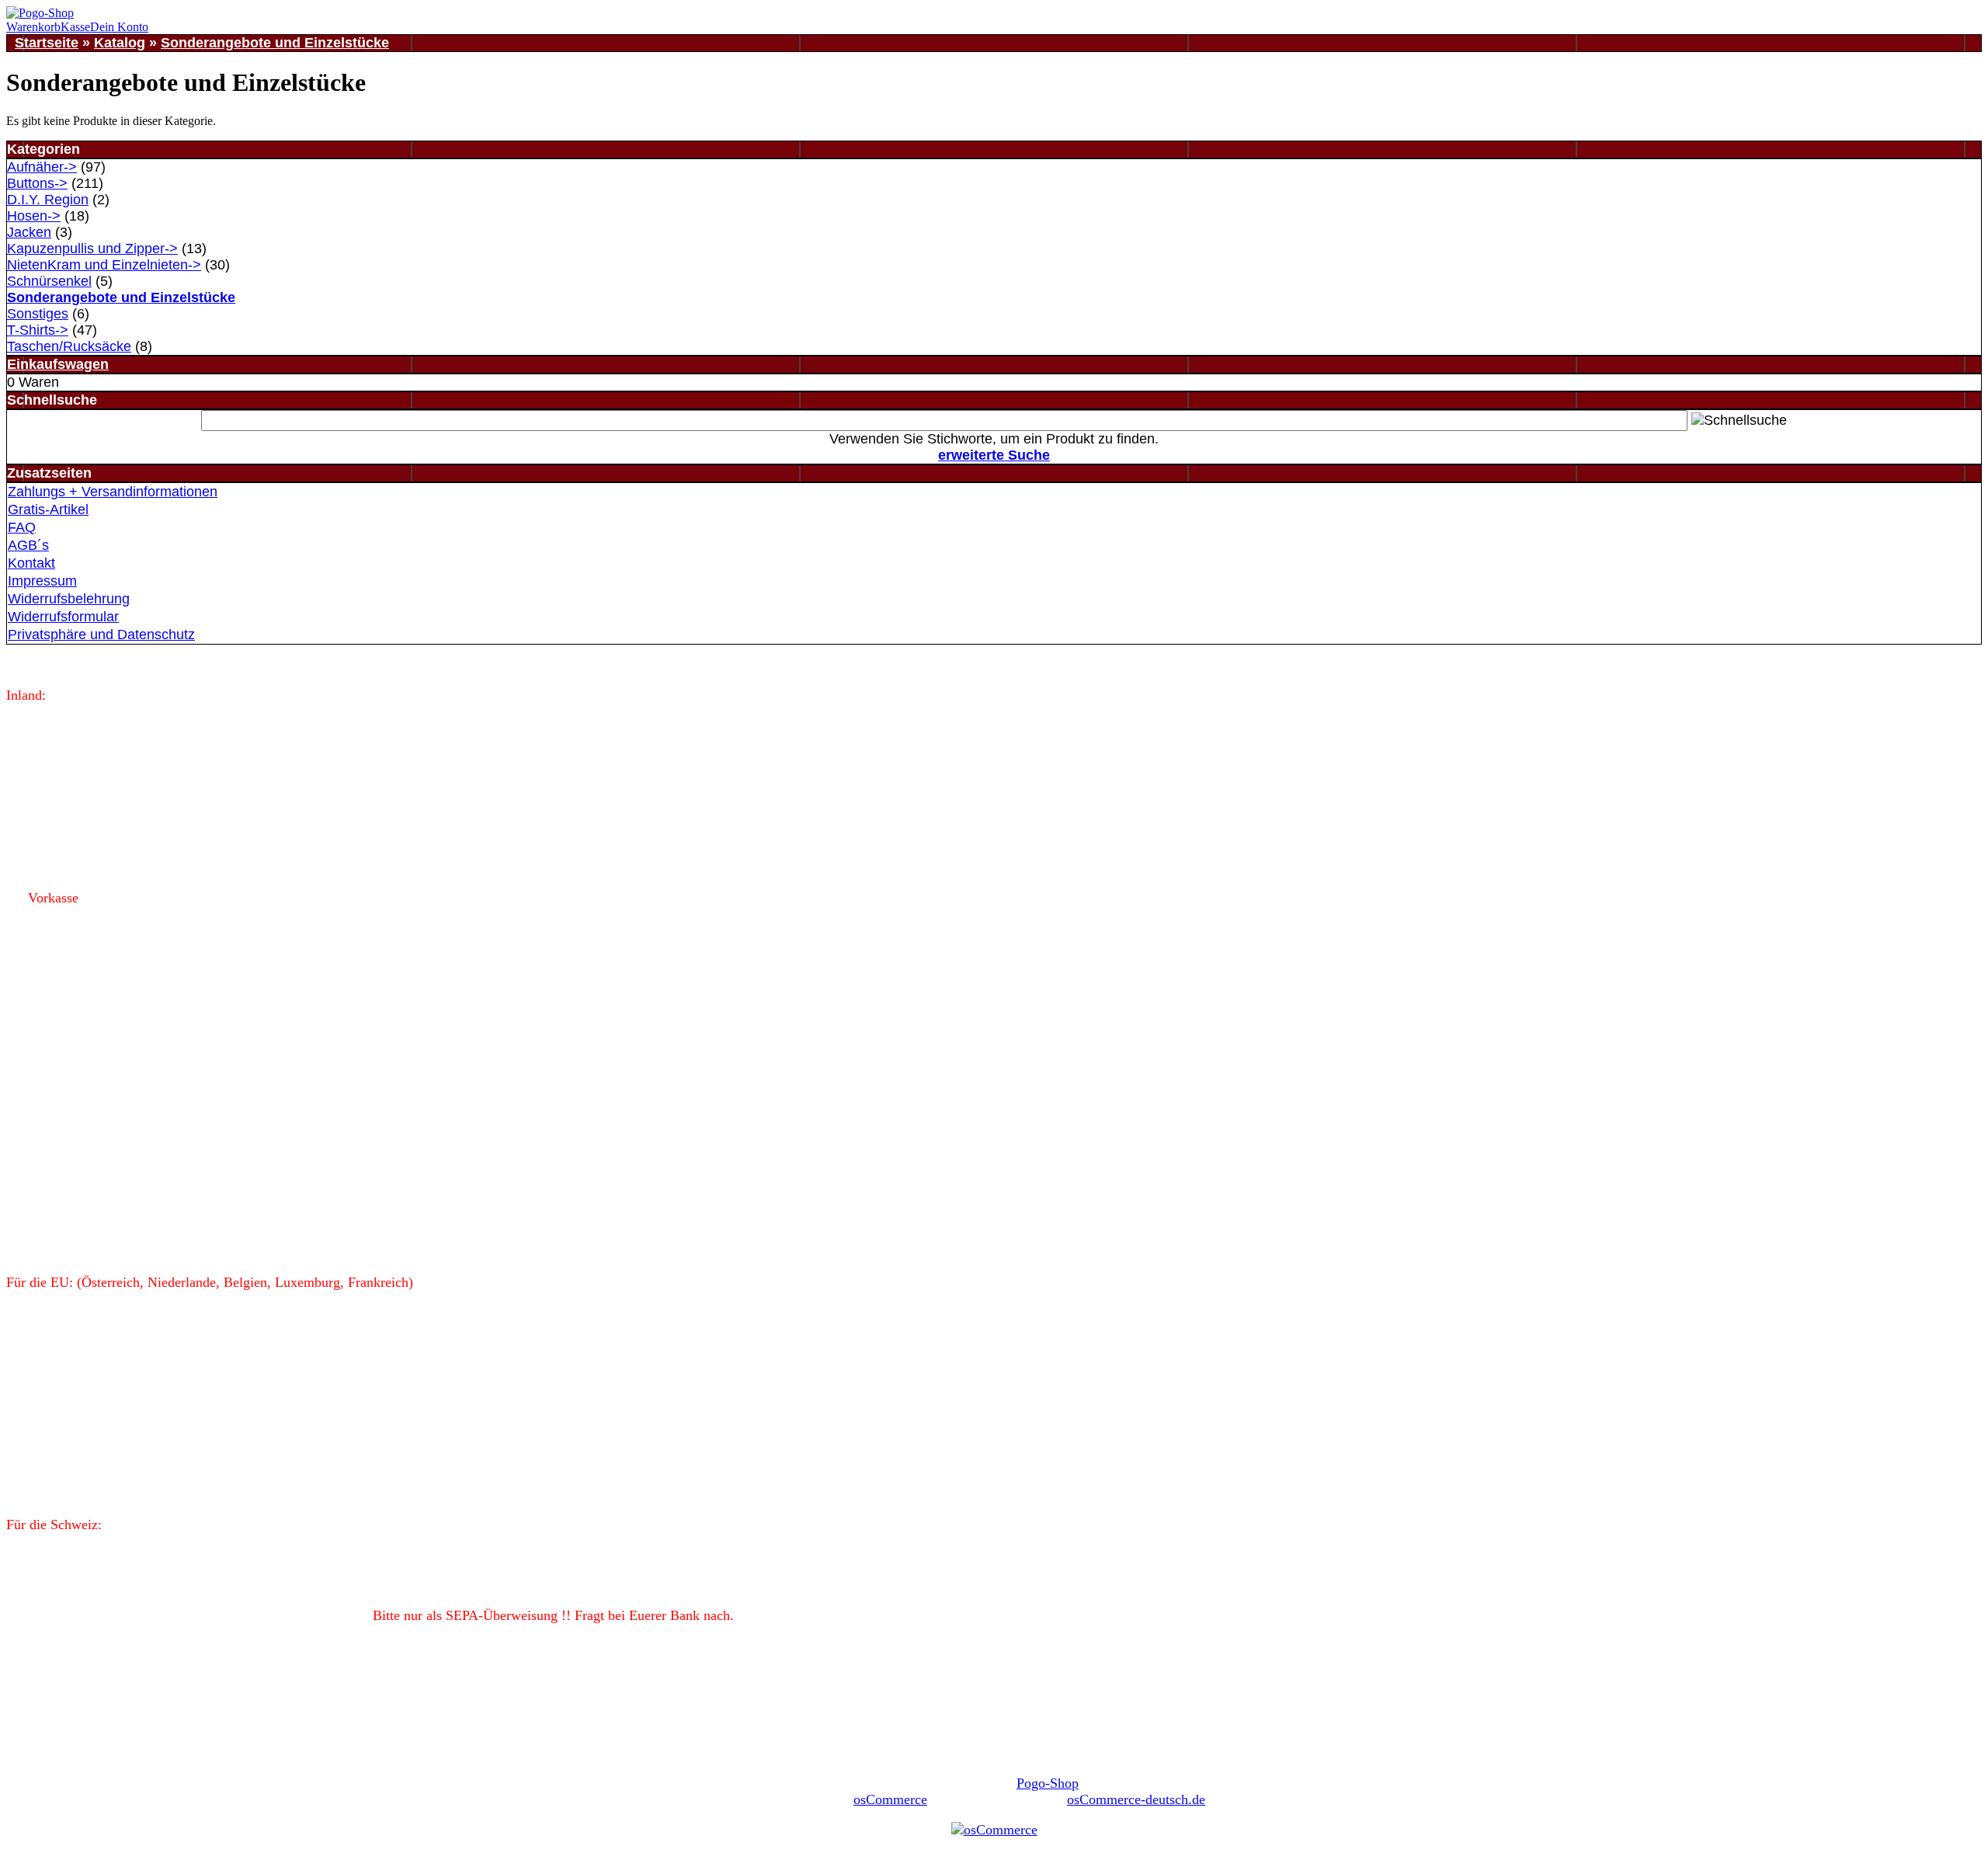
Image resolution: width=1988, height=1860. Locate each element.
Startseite (47, 43)
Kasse (75, 27)
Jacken (29, 232)
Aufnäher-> (42, 167)
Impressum (42, 581)
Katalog (120, 43)
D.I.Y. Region (48, 200)
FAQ (22, 527)
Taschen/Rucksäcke (69, 346)
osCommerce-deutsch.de (1136, 1799)
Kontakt (31, 563)
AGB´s (28, 545)
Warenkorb (33, 27)
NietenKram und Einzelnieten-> (104, 265)
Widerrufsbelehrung (69, 599)
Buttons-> (37, 183)
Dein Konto (119, 27)
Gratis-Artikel (48, 509)
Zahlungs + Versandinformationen (113, 492)
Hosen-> (34, 216)
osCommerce (890, 1799)
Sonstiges (38, 314)
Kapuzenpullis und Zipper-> (92, 249)
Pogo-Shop (1048, 1783)
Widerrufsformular (63, 617)
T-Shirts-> (38, 330)
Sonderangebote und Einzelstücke (275, 43)
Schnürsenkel (49, 281)
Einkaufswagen (58, 364)
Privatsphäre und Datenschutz (101, 634)
